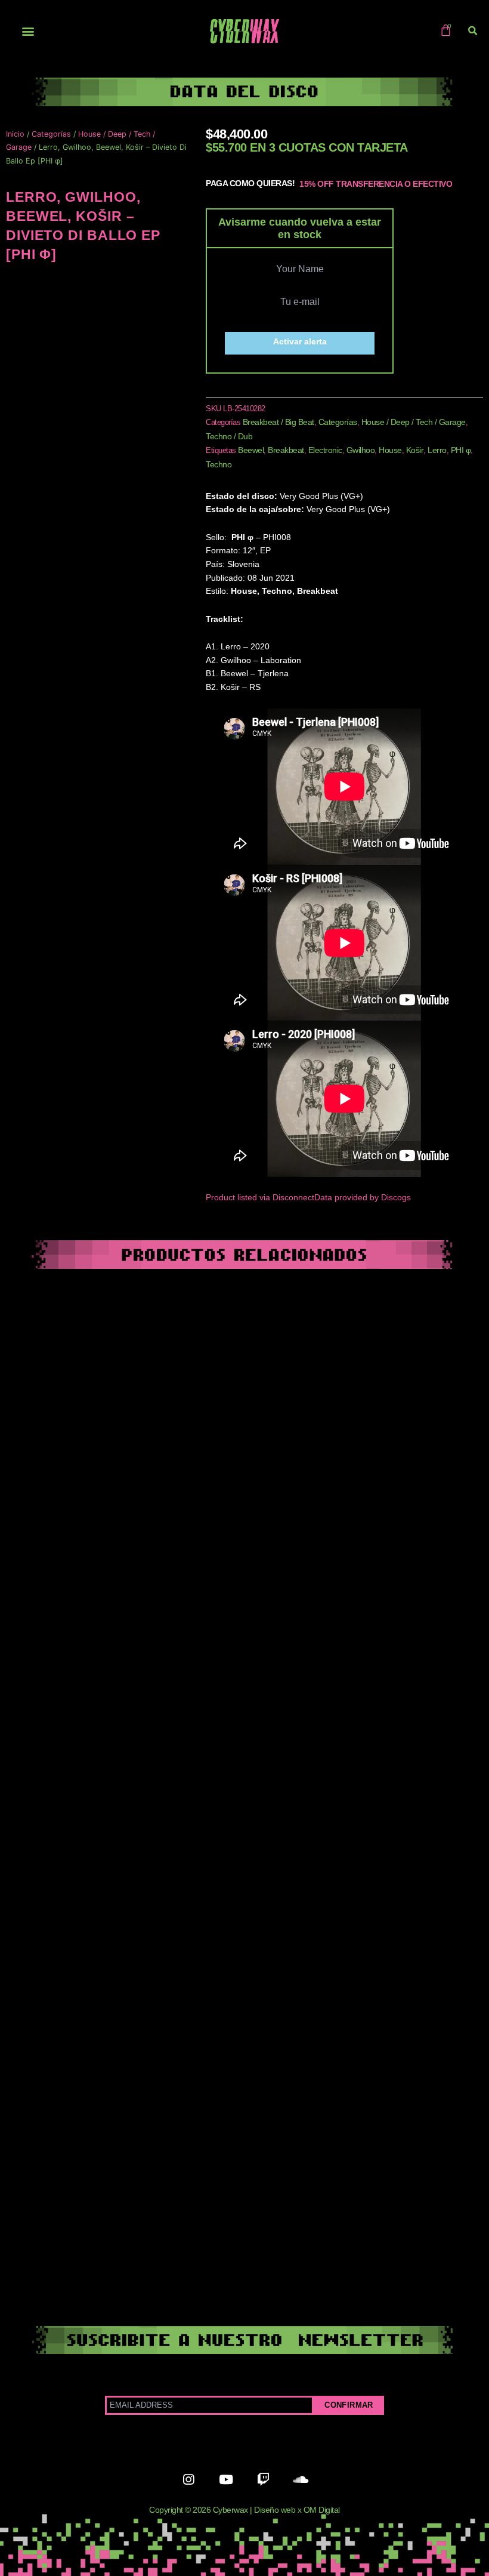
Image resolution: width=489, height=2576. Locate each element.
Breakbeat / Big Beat (278, 422)
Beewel (251, 450)
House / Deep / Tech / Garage (414, 422)
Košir (415, 450)
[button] (28, 31)
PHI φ (461, 450)
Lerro (437, 450)
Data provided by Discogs (363, 1198)
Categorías (51, 134)
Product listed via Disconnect (260, 1198)
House (390, 450)
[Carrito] (446, 30)
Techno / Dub (229, 436)
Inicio (15, 134)
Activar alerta (300, 342)
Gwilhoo (361, 450)
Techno (219, 464)
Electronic (325, 450)
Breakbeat (286, 450)
